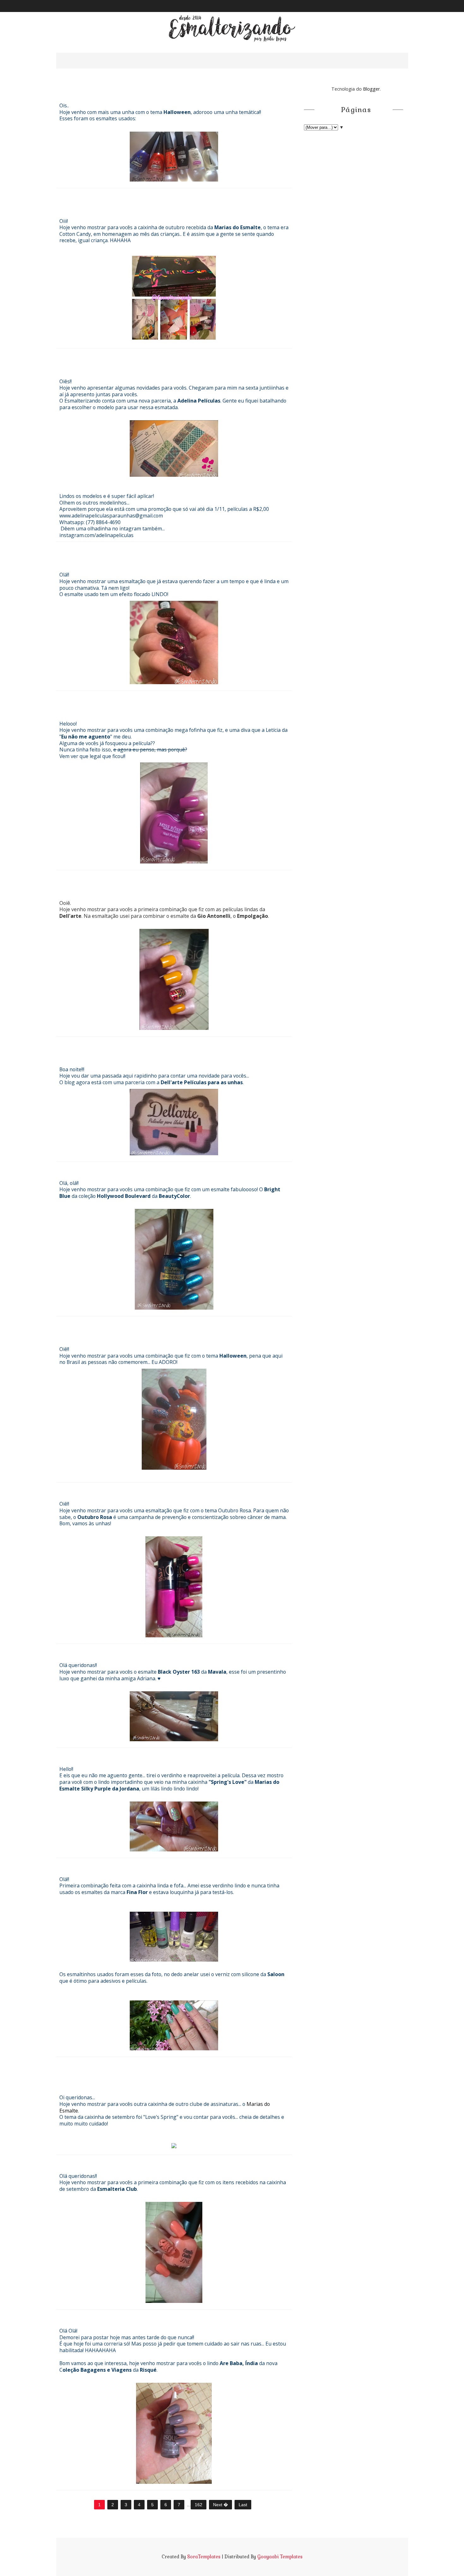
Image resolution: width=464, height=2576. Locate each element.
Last (243, 2505)
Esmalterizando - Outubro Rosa (128, 1488)
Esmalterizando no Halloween (124, 90)
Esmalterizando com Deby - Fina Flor (140, 1864)
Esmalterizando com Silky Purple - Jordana (155, 1754)
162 (199, 2505)
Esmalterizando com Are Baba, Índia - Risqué (159, 2315)
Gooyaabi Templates (280, 2557)
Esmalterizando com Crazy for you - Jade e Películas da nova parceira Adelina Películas (158, 360)
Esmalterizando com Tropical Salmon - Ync (153, 2161)
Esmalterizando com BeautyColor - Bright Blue (163, 1168)
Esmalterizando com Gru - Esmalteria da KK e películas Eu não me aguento (160, 1328)
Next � (220, 2505)
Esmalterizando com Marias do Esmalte (146, 2063)
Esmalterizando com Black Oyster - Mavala (155, 1650)
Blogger (371, 89)
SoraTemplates (204, 2557)
